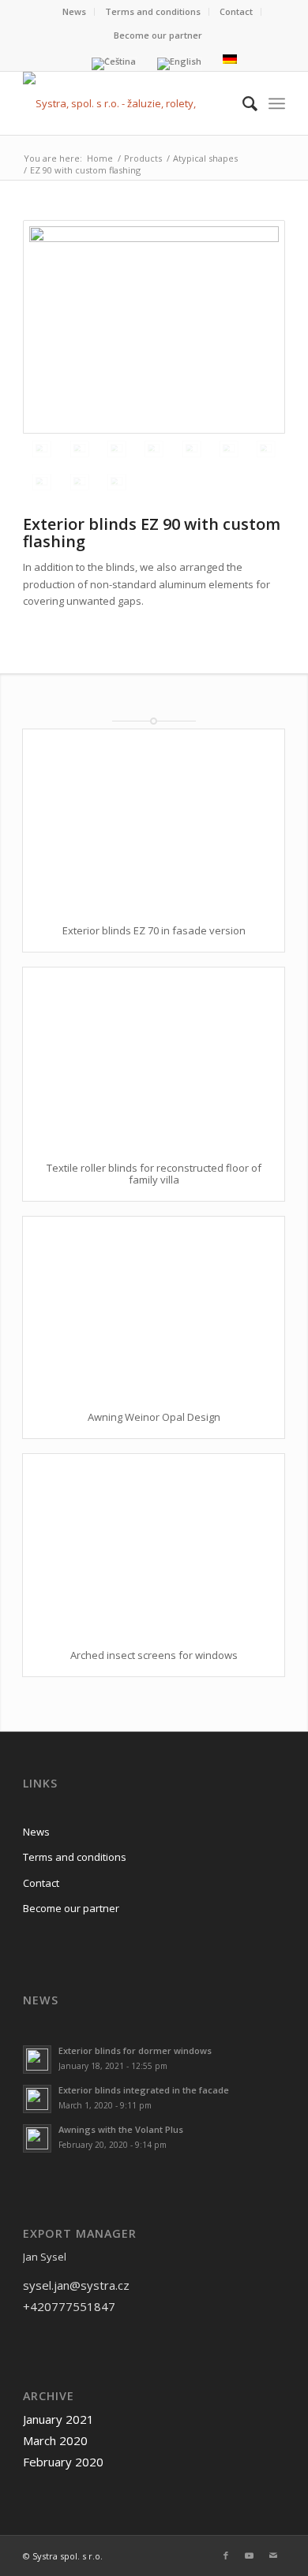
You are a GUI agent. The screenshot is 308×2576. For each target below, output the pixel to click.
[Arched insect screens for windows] (154, 1543)
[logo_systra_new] (128, 103)
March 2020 (55, 2440)
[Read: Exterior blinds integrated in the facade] (37, 2099)
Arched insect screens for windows (154, 1655)
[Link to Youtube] (250, 2555)
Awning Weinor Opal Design (154, 1417)
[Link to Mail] (273, 2555)
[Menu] (277, 103)
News (74, 11)
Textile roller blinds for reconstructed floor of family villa (154, 1173)
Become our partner (158, 35)
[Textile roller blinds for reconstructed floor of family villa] (154, 1057)
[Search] (242, 103)
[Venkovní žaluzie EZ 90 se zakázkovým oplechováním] (154, 327)
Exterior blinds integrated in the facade (144, 2090)
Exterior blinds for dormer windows (135, 2050)
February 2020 (63, 2462)
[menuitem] (75, 12)
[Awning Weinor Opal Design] (154, 1306)
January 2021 (58, 2419)
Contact (236, 11)
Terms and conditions (153, 11)
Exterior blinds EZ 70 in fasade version (154, 930)
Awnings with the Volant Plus (121, 2129)
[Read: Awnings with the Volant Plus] (37, 2138)
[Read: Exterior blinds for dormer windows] (37, 2060)
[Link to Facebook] (226, 2555)
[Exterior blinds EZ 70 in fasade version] (154, 819)
